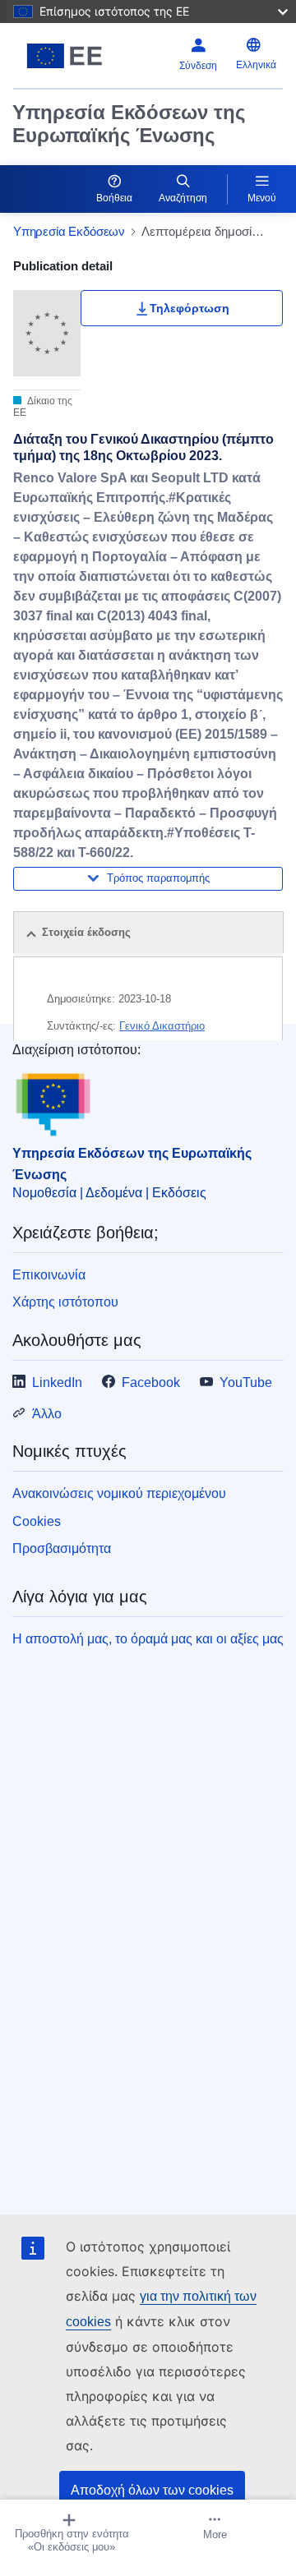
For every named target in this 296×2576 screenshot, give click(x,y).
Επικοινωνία (49, 1275)
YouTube (246, 1382)
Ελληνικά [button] (256, 65)
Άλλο (47, 1414)
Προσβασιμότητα (62, 1548)
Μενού (262, 198)
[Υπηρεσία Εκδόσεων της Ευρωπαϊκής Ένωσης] (65, 56)
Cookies (37, 1521)
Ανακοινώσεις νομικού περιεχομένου (119, 1493)
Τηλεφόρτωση (190, 308)
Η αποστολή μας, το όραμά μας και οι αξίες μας (148, 1639)
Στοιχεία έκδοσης (86, 932)
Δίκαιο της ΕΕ (43, 407)
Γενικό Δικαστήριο (162, 1026)
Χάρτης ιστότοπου (65, 1302)
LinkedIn (57, 1382)
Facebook (151, 1382)
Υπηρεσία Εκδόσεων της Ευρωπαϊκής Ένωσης (129, 124)
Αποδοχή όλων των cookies (152, 2490)
